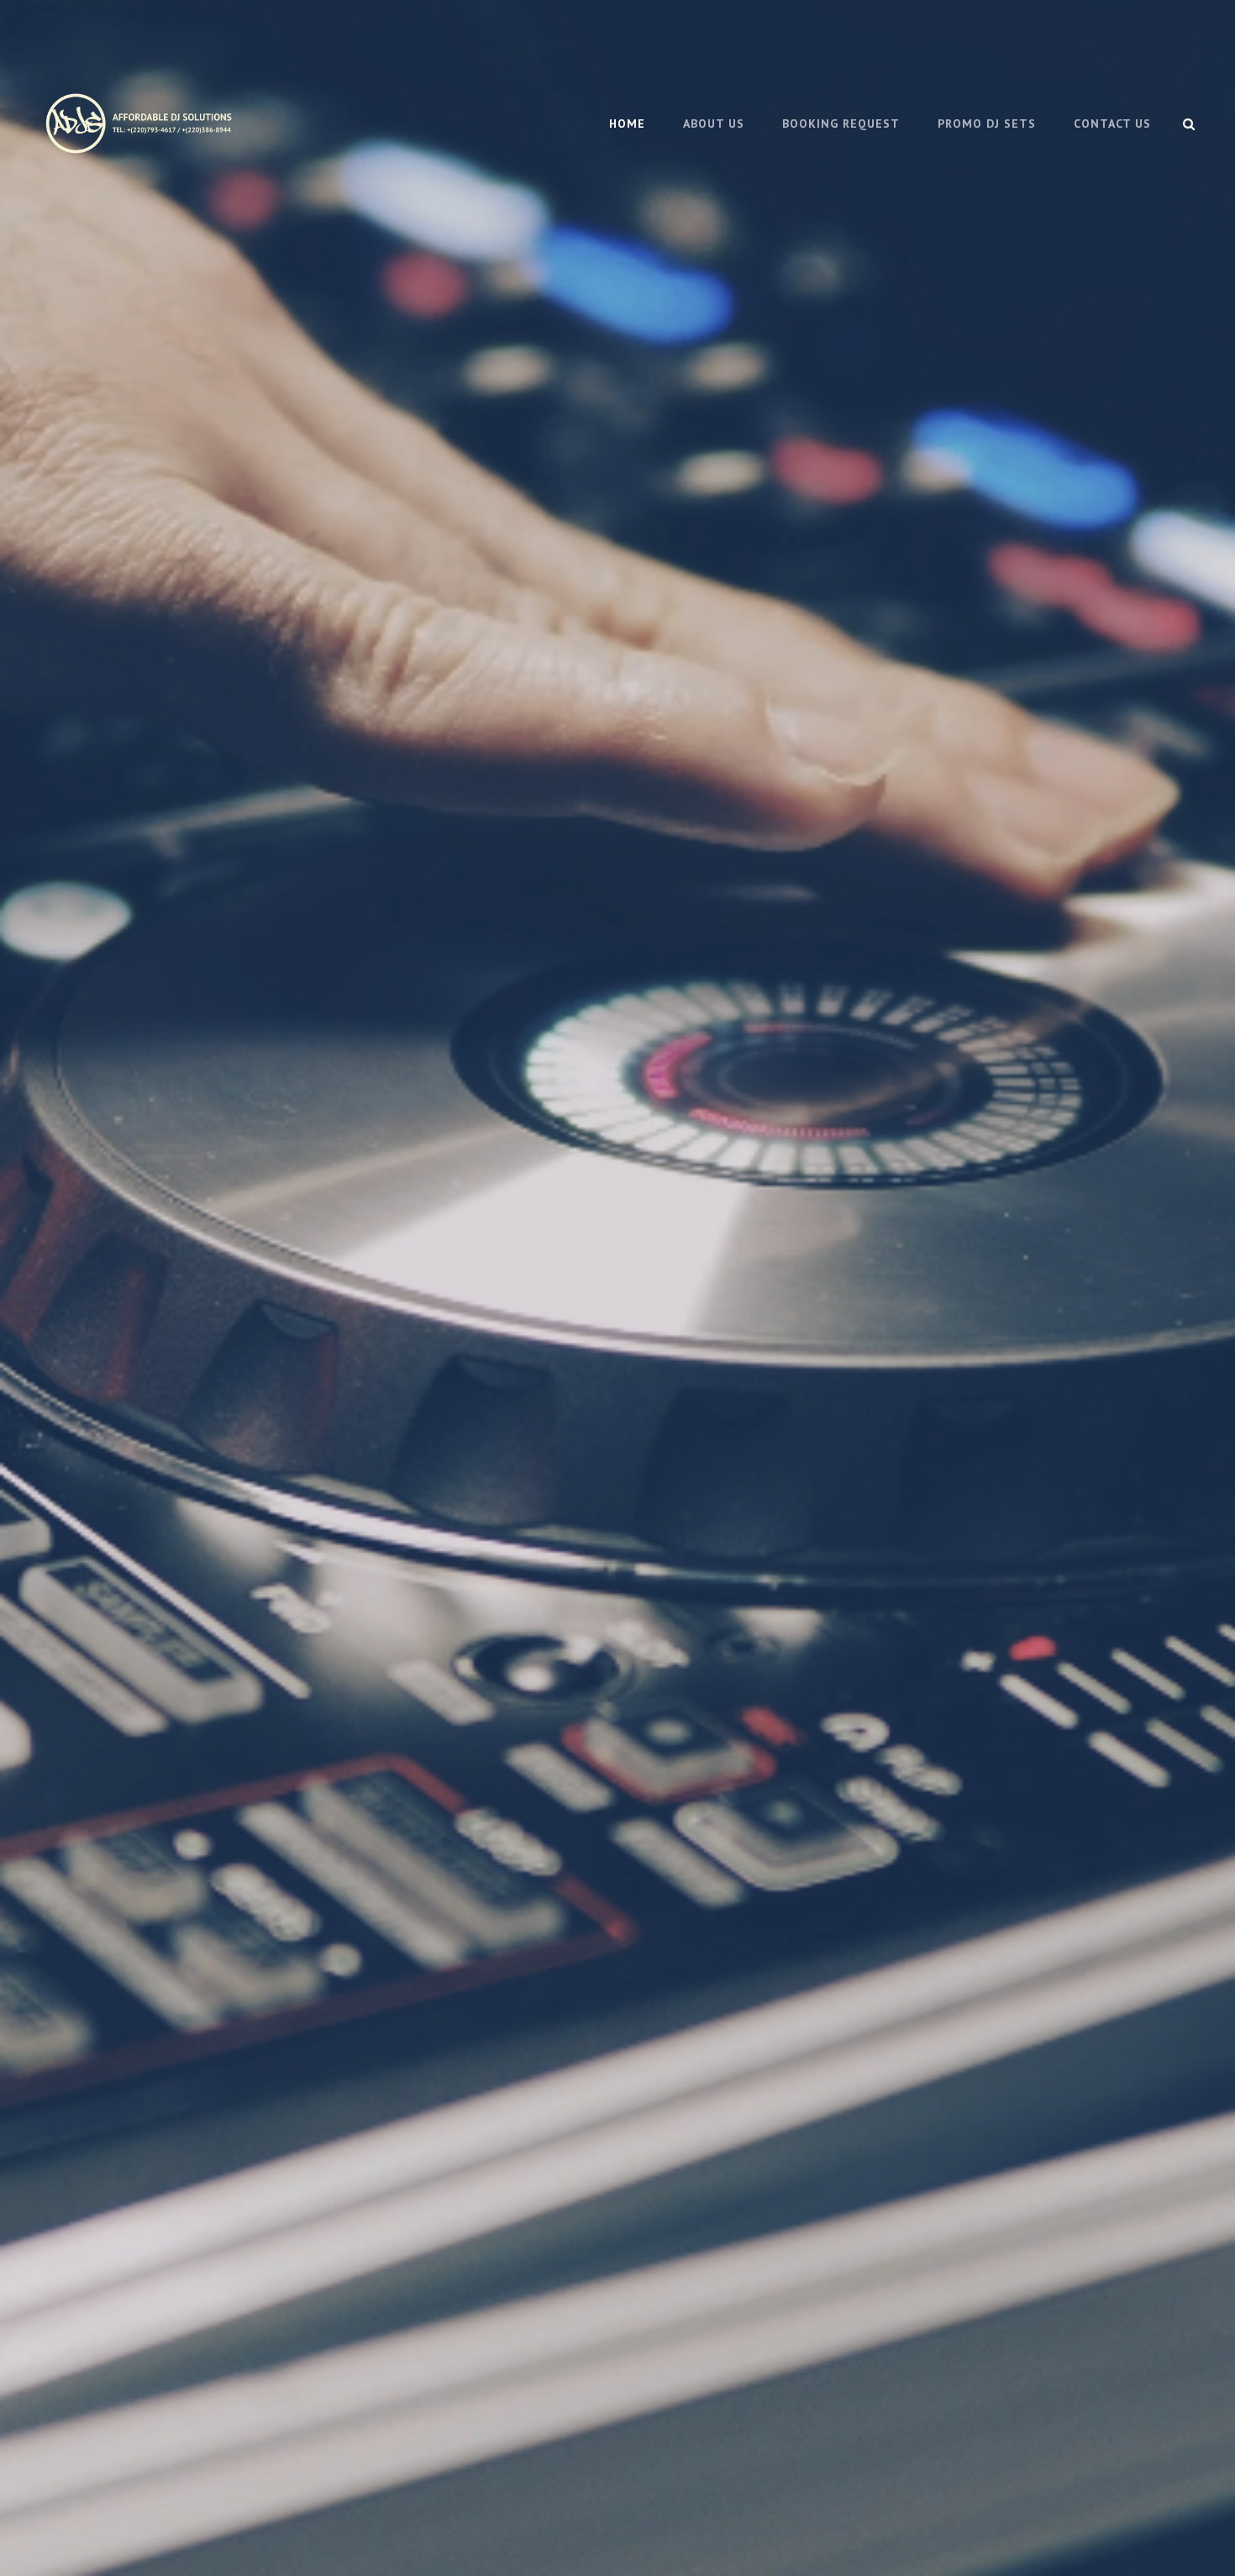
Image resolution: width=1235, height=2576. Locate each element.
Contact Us (1112, 124)
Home (627, 124)
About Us (714, 124)
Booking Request (841, 124)
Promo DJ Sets (987, 124)
